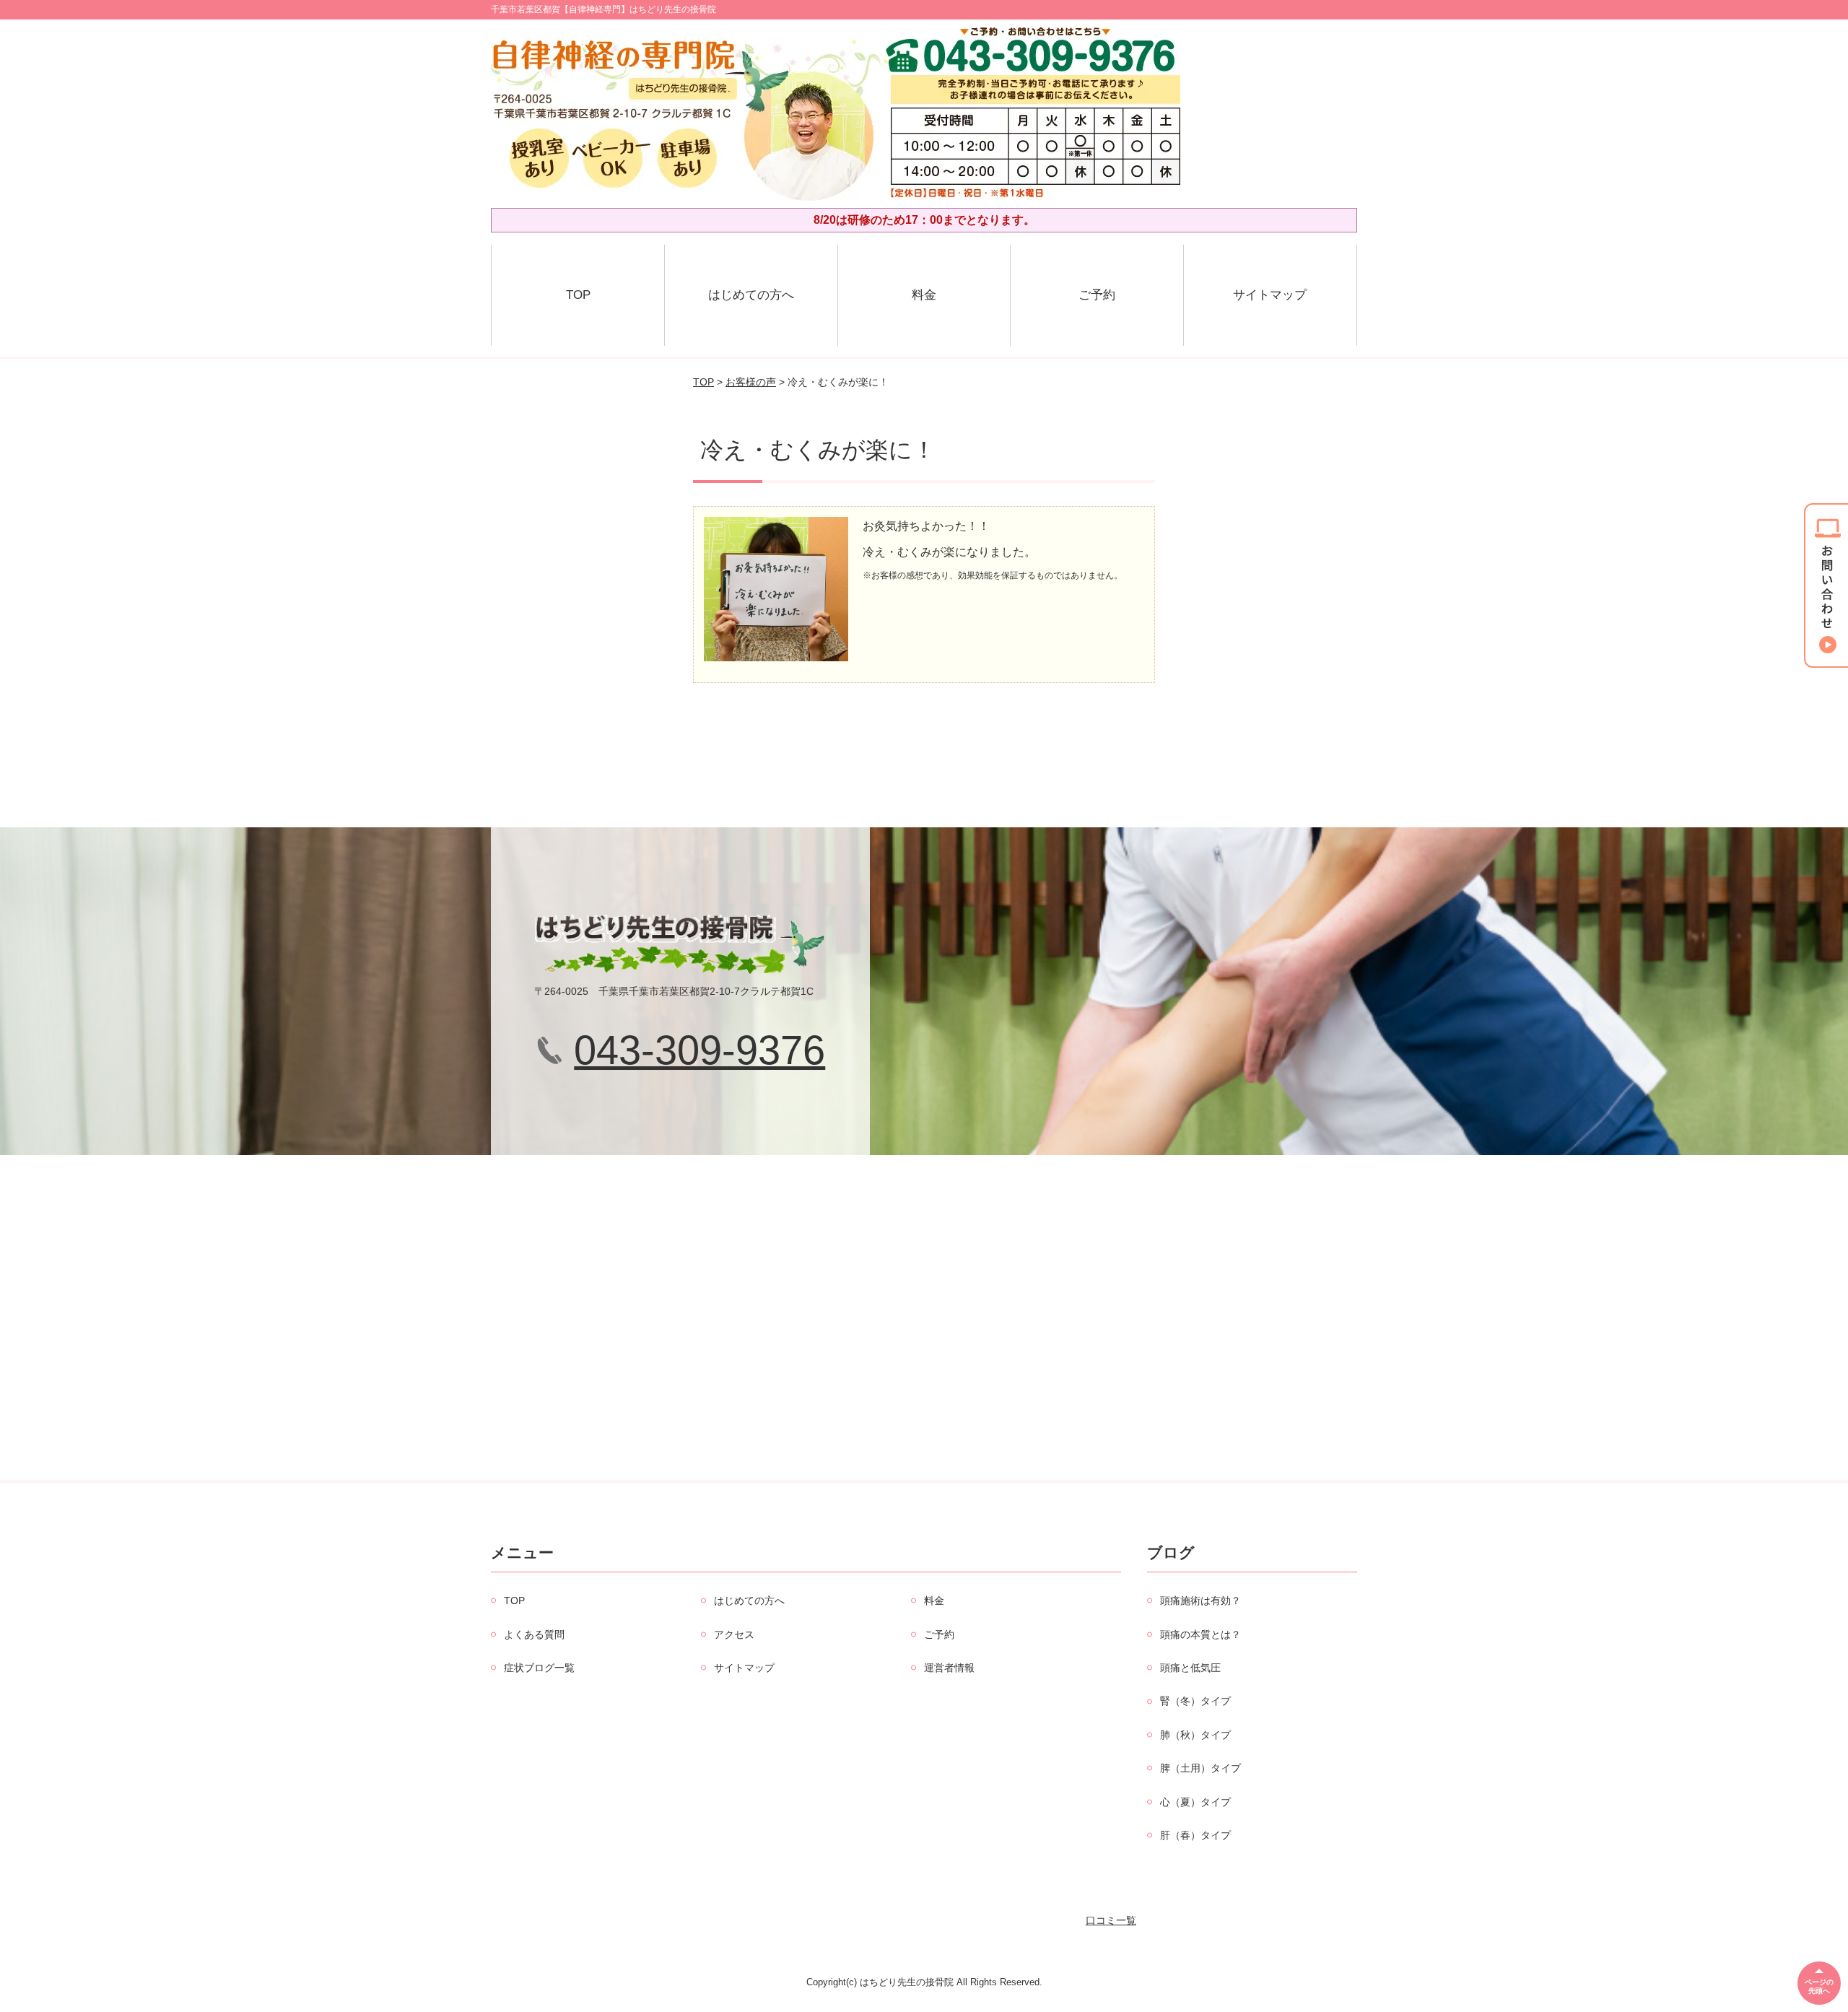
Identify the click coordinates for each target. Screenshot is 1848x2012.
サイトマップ (1270, 295)
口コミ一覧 (1111, 1920)
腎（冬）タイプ (1195, 1701)
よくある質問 (534, 1634)
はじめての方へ (751, 295)
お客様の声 (751, 382)
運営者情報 (949, 1668)
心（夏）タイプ (1195, 1802)
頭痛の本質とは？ (1200, 1634)
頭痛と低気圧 (1190, 1668)
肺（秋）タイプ (1195, 1735)
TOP (578, 295)
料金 (924, 295)
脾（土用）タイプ (1200, 1768)
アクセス (734, 1634)
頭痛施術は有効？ (1200, 1601)
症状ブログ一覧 (539, 1668)
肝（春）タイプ (1195, 1835)
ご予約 (1097, 295)
